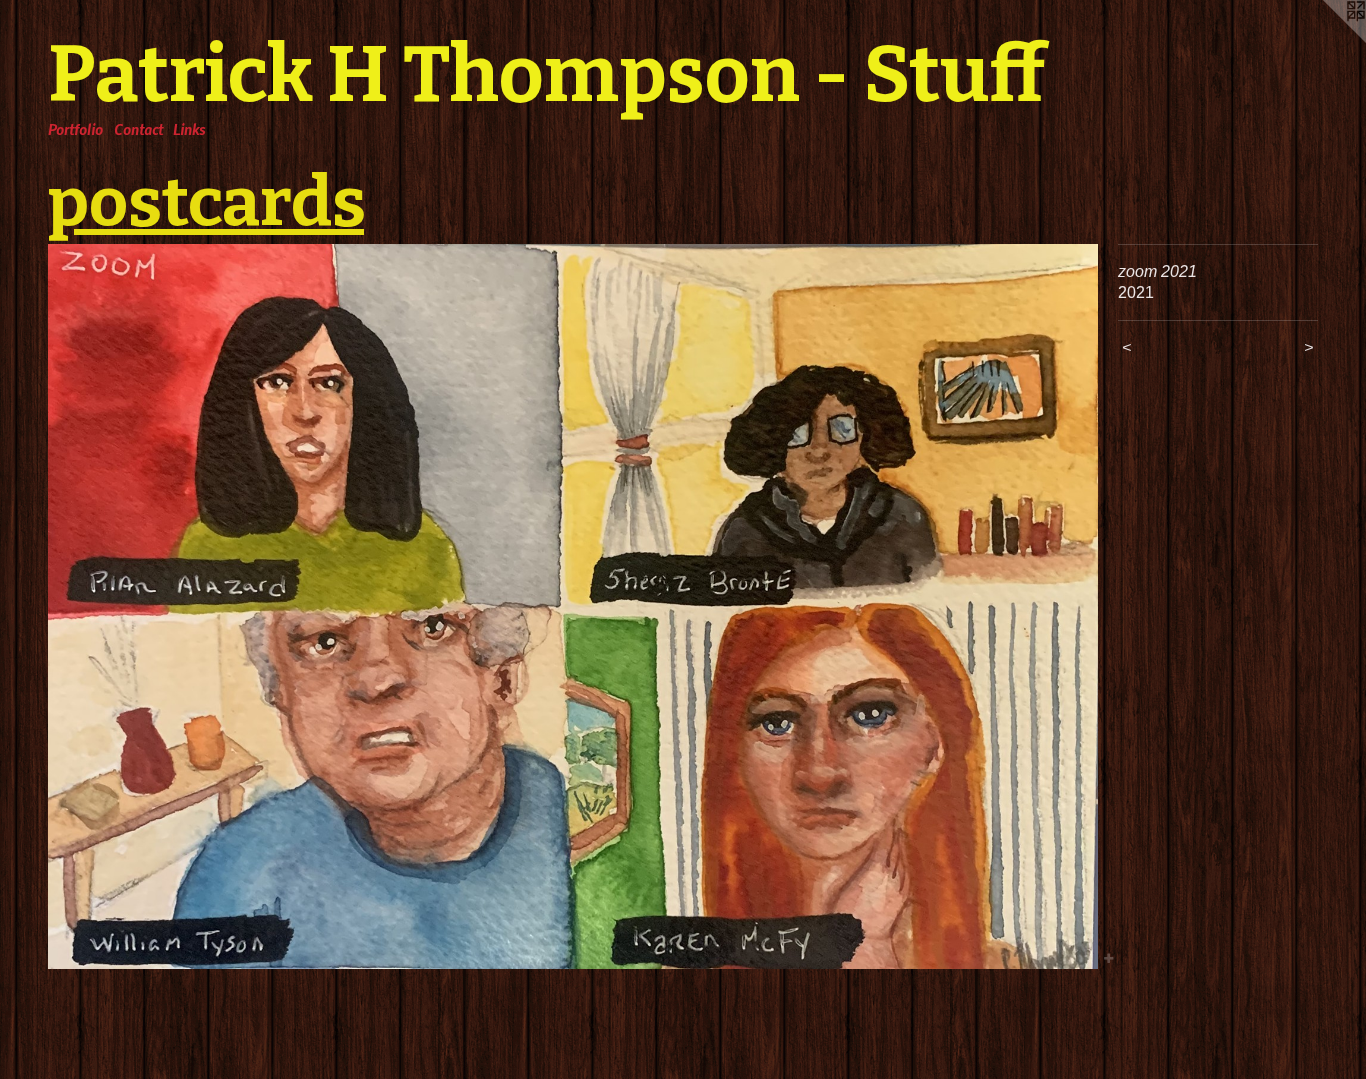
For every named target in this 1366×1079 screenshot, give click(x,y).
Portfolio (75, 129)
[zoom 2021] (573, 606)
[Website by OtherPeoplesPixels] (1326, 40)
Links (189, 129)
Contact (138, 129)
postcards (206, 202)
